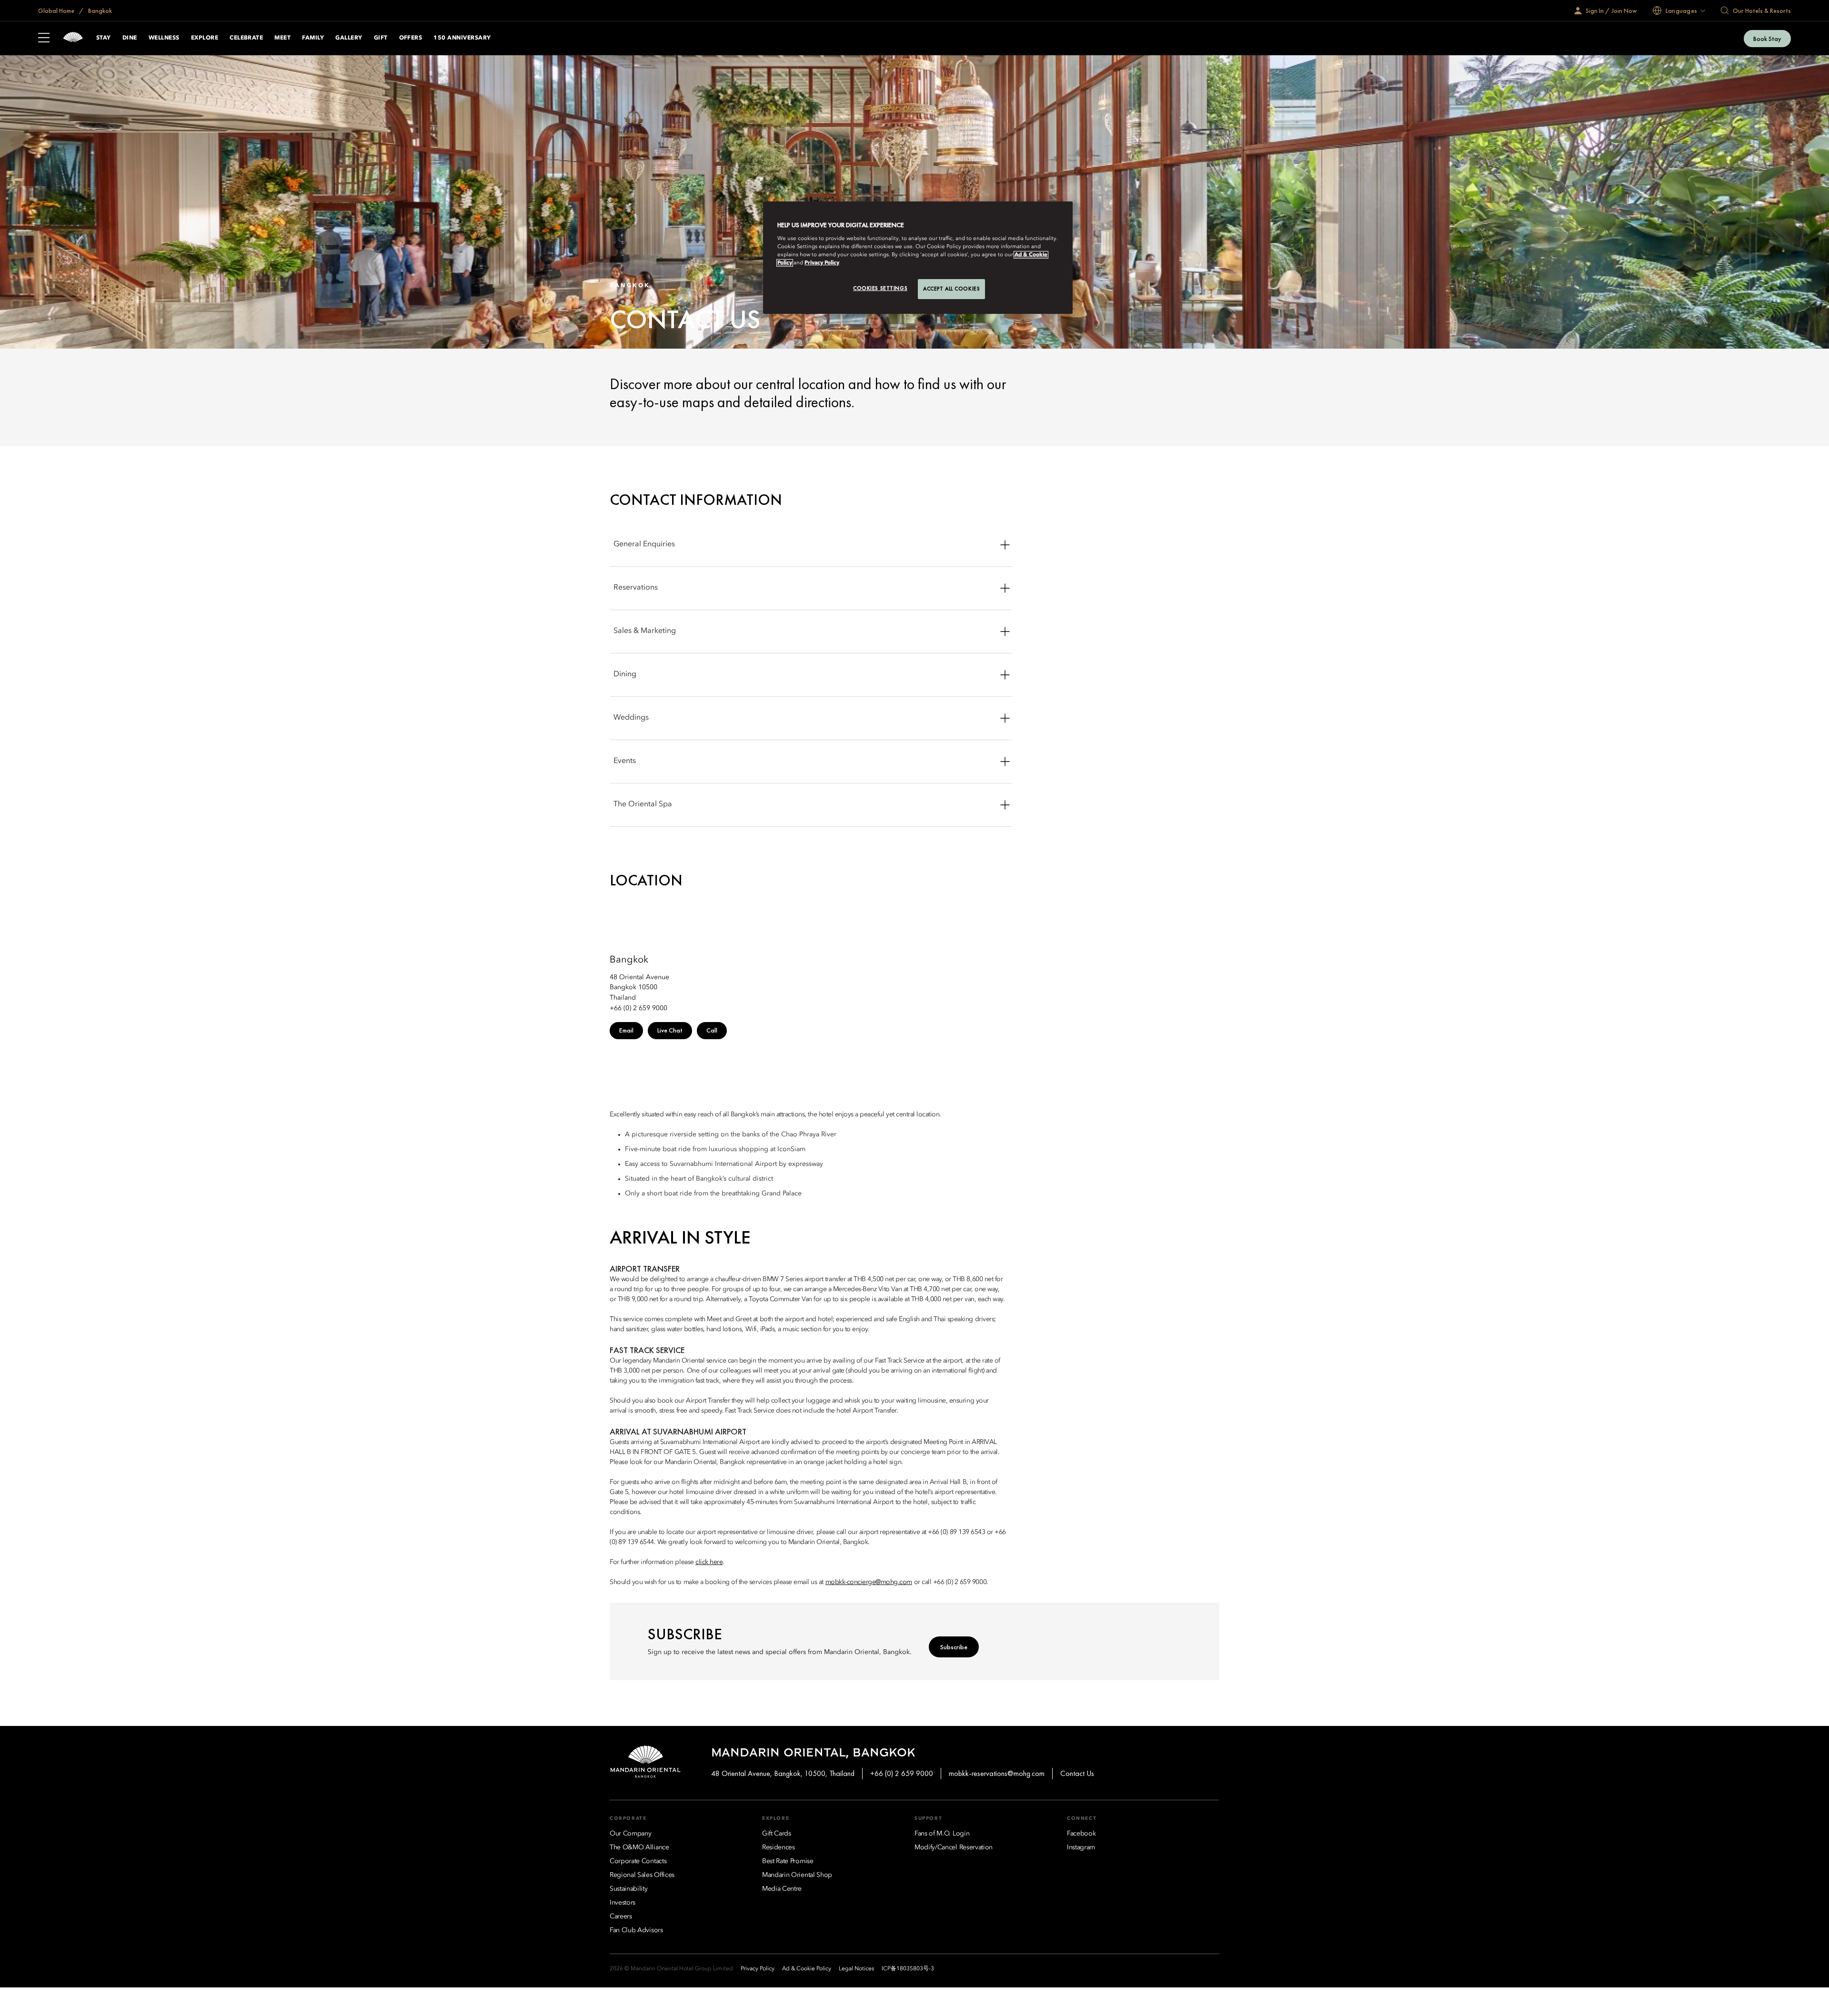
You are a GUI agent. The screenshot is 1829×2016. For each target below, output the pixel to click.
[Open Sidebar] (44, 39)
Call (712, 1030)
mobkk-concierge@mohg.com (869, 1582)
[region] (918, 258)
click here (709, 1562)
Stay (104, 38)
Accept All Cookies (951, 289)
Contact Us (1077, 1773)
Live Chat (670, 1030)
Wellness (164, 38)
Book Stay (1767, 39)
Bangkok (99, 10)
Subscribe (954, 1647)
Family (313, 38)
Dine (130, 38)
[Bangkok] (73, 38)
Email (626, 1030)
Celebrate (246, 38)
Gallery (349, 38)
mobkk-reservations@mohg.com (997, 1773)
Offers (411, 38)
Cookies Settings (880, 288)
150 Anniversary (462, 38)
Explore (205, 38)
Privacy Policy (822, 263)
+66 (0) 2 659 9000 (902, 1773)
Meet (282, 38)
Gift (381, 38)
